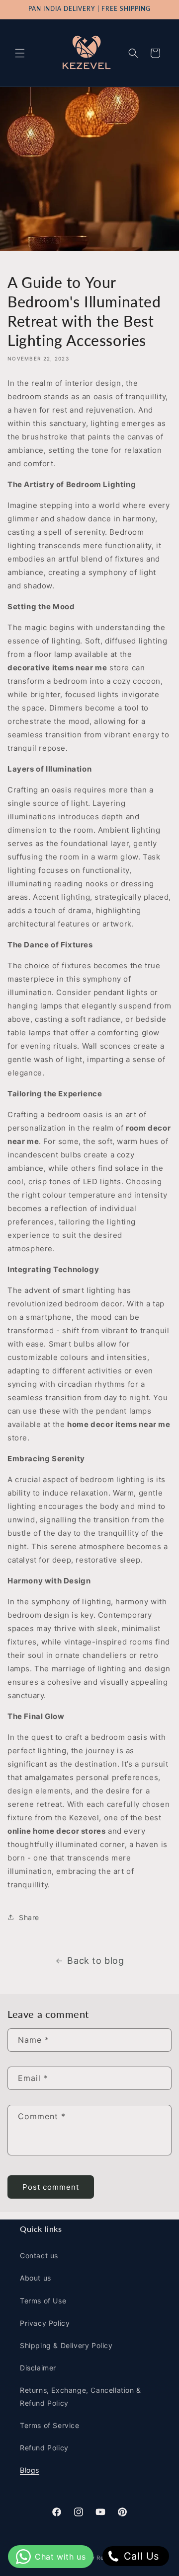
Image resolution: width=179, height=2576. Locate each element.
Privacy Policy (45, 2323)
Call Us (140, 2556)
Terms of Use (43, 2301)
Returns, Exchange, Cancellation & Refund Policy (81, 2396)
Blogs (30, 2470)
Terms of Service (50, 2425)
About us (36, 2278)
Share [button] (29, 1917)
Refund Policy (44, 2448)
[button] (20, 53)
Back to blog (95, 1961)
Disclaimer (38, 2368)
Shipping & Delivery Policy (66, 2345)
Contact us (39, 2255)
